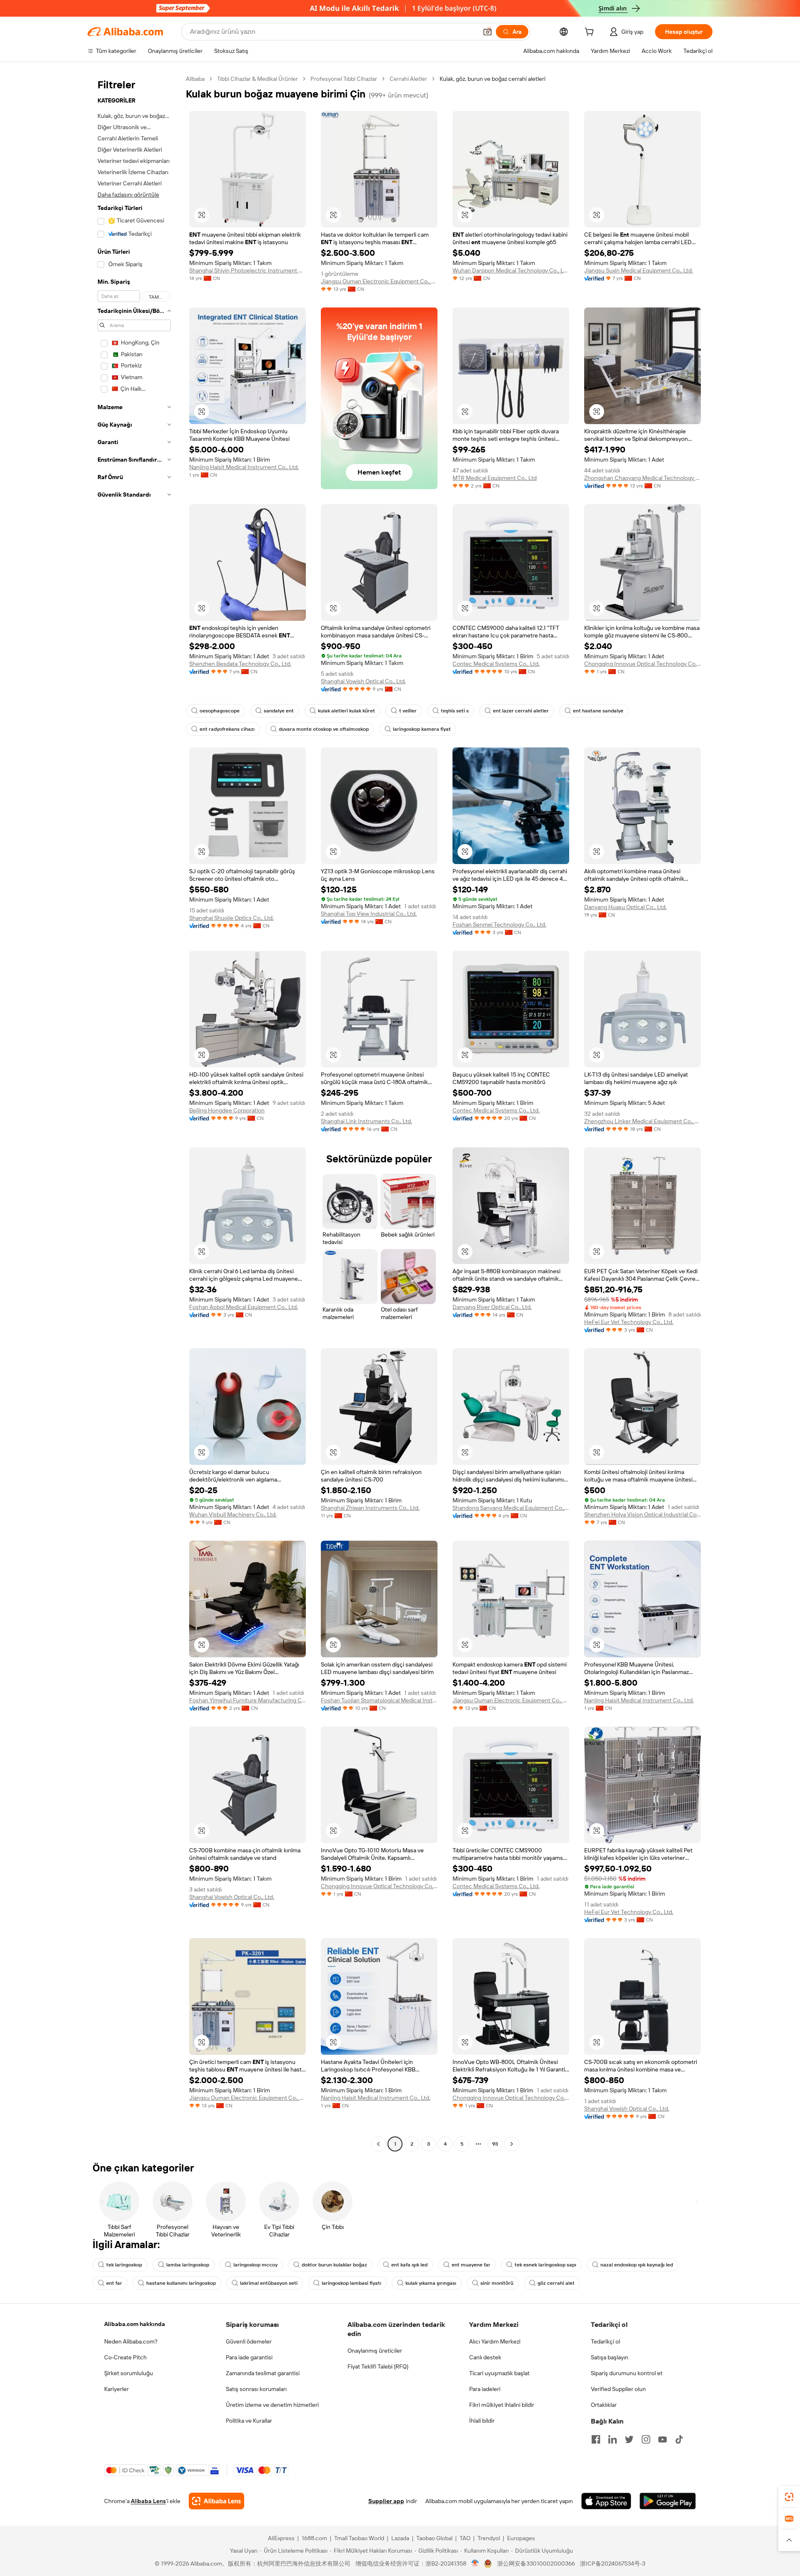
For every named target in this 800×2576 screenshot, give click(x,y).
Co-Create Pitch (125, 2357)
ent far (114, 2283)
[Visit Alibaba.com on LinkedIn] (612, 2439)
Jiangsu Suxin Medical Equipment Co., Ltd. (639, 270)
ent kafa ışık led (409, 2265)
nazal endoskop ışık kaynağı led (637, 2265)
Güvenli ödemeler (249, 2341)
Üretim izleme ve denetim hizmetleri (272, 2405)
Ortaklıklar (604, 2405)
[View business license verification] (475, 2564)
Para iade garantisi (249, 2357)
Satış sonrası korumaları (256, 2389)
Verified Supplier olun (618, 2389)
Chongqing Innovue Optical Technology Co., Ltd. (642, 664)
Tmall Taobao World (359, 2538)
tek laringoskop (124, 2265)
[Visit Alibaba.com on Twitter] (629, 2439)
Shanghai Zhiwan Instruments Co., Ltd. (370, 1508)
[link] (789, 2497)
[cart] (591, 33)
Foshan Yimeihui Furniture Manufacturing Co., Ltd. (247, 1700)
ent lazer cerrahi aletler (521, 711)
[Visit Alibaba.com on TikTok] (679, 2439)
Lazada (400, 2538)
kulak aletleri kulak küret (346, 711)
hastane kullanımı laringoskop (181, 2283)
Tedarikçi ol (605, 2341)
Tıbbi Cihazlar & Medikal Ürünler (257, 79)
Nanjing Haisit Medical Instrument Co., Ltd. (244, 467)
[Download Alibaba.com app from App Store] (606, 2501)
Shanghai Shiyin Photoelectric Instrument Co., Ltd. (247, 270)
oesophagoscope (220, 711)
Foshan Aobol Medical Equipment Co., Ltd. (244, 1307)
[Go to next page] (512, 2144)
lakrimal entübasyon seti (269, 2283)
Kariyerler (116, 2389)
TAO (465, 2538)
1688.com (314, 2538)
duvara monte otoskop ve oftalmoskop (324, 729)
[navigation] (134, 1112)
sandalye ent (279, 711)
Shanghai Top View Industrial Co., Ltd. (369, 914)
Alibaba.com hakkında (135, 2324)
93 (495, 2144)
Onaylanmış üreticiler (375, 2351)
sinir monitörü (497, 2283)
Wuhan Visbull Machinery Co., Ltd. (233, 1514)
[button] (487, 32)
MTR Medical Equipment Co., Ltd (495, 478)
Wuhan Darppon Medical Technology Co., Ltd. (511, 270)
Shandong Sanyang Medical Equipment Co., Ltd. (511, 1508)
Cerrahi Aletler (408, 79)
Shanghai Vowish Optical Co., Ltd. (363, 681)
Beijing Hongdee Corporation (227, 1110)
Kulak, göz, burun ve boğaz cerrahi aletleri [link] (492, 79)
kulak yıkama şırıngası (431, 2283)
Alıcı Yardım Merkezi (495, 2341)
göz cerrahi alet (556, 2283)
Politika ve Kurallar (249, 2421)
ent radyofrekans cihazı (227, 729)
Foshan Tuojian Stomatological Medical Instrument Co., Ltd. (379, 1700)
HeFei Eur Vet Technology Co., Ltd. (629, 1322)
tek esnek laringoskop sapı (545, 2265)
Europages (521, 2538)
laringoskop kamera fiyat (422, 729)
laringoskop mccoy (255, 2265)
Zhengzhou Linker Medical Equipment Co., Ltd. (642, 1121)
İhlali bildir (482, 2421)
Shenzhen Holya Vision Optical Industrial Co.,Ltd (642, 1514)
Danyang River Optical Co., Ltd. (492, 1307)
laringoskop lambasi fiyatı (351, 2283)
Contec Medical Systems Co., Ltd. (496, 664)
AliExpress (281, 2538)
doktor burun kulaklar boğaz (334, 2265)
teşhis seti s (455, 711)
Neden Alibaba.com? (131, 2341)
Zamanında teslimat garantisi (263, 2373)
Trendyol (489, 2538)
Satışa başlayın (610, 2357)
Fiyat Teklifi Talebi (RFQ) (378, 2366)
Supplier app (386, 2501)
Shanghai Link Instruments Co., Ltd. (366, 1121)
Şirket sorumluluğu (129, 2373)
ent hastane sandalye (598, 711)
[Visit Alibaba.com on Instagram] (646, 2439)
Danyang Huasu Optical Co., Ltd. (625, 907)
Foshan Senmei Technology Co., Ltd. (499, 924)
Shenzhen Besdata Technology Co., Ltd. (240, 664)
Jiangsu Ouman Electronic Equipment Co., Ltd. (379, 281)
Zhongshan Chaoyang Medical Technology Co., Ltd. (642, 478)
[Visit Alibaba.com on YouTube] (662, 2439)
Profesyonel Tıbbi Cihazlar (344, 79)
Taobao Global (434, 2538)
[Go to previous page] (378, 2144)
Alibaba (195, 79)
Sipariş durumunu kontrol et (627, 2373)
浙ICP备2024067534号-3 (613, 2564)
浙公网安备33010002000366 (536, 2564)
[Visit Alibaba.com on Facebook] (596, 2439)
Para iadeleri (485, 2389)
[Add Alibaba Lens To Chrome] (216, 2501)
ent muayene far (471, 2265)
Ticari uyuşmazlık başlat (499, 2373)
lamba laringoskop (188, 2265)
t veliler (408, 711)
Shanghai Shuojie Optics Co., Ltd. (231, 918)
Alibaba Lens (148, 2501)
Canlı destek (485, 2357)
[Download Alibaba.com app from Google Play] (668, 2501)
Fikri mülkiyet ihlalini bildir (502, 2405)
